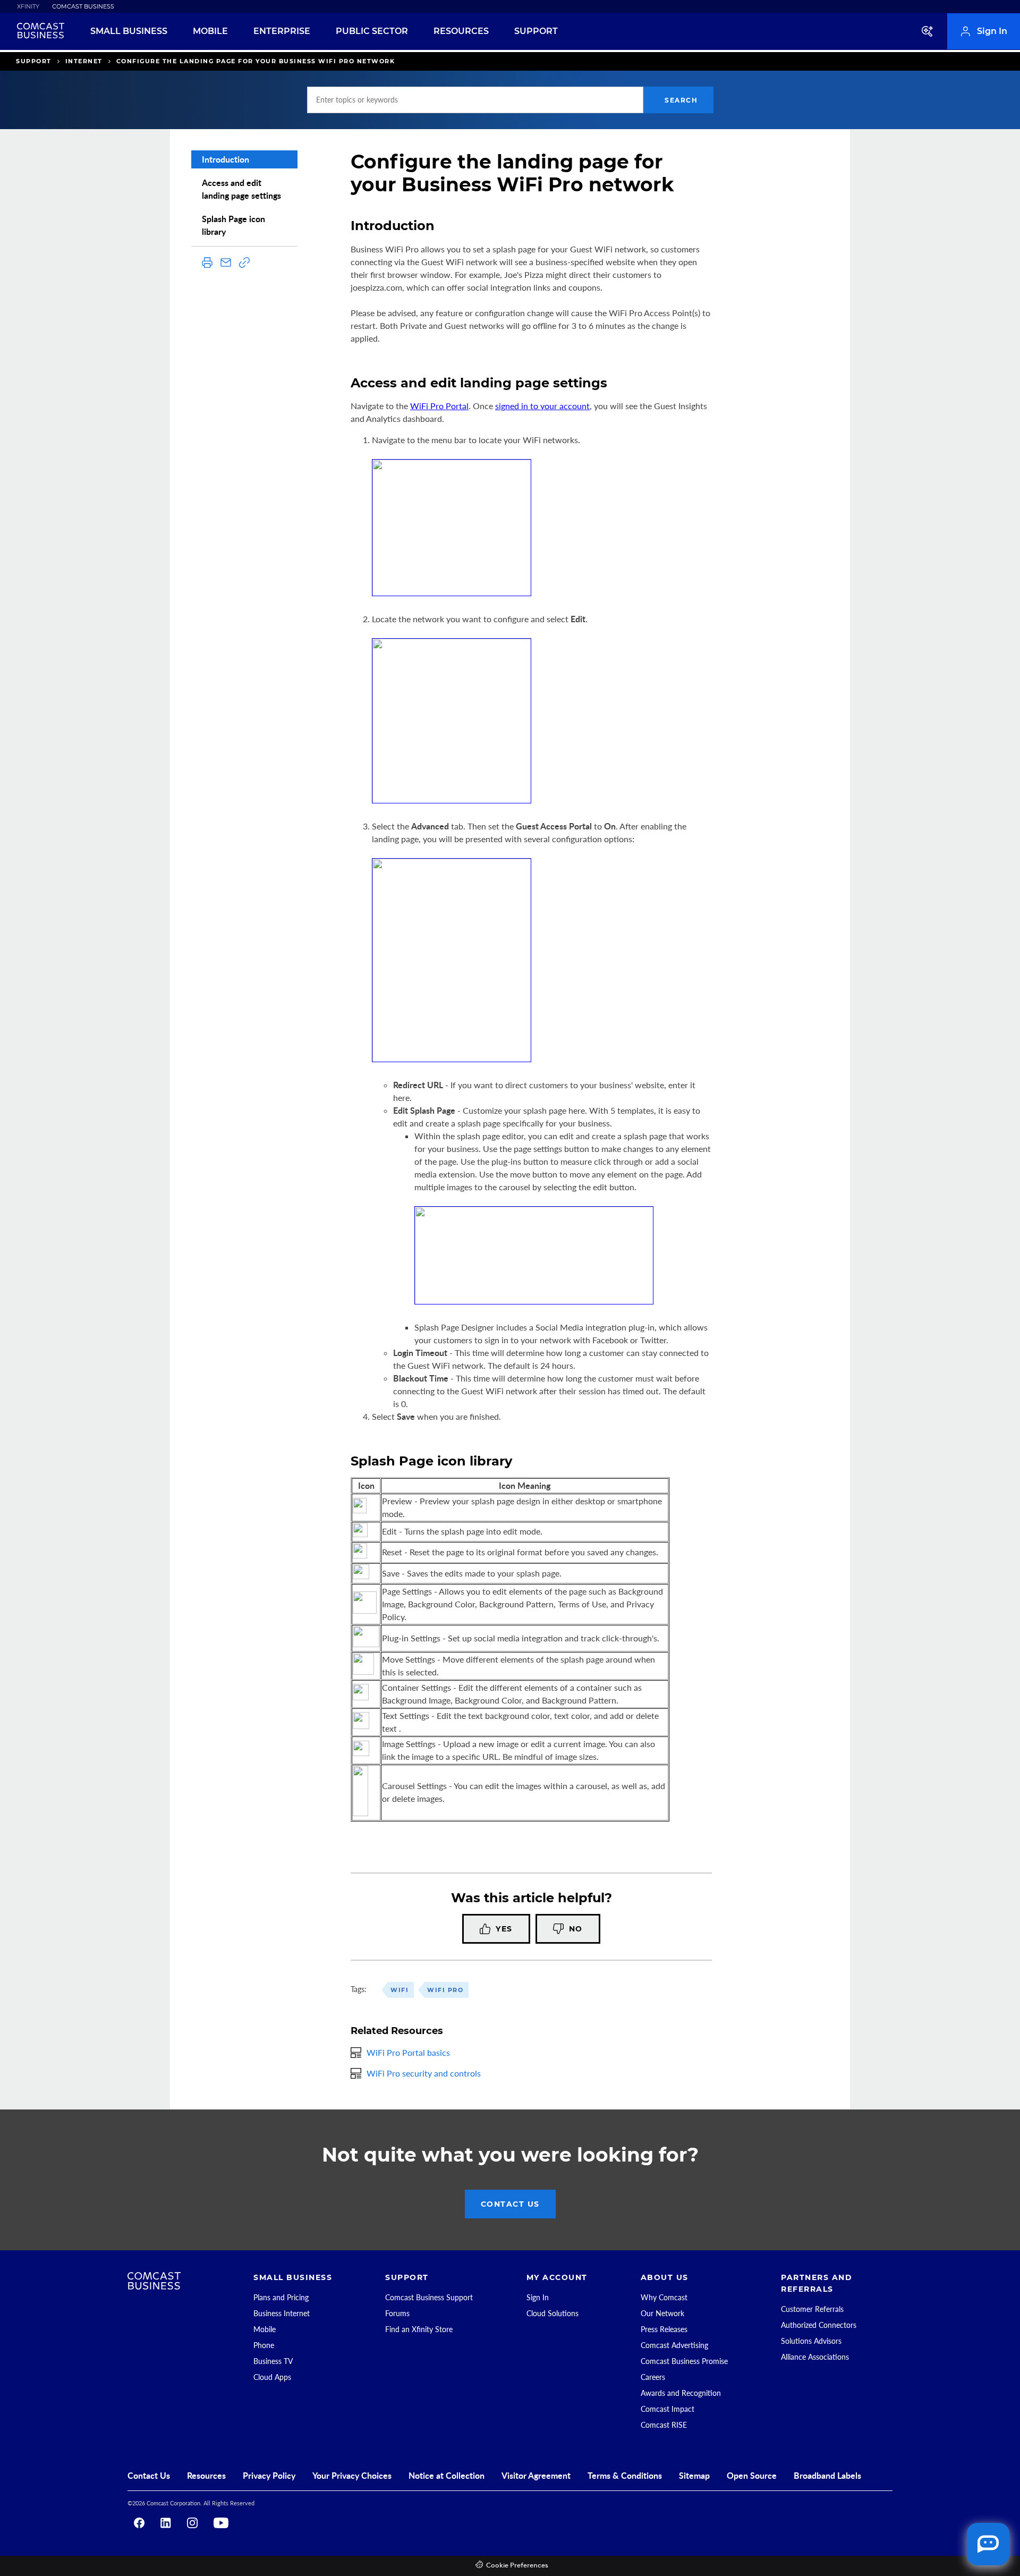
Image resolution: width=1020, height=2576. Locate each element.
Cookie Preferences (517, 2566)
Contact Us (510, 2204)
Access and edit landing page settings (241, 189)
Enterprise (282, 31)
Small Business (129, 31)
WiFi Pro (445, 1990)
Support (34, 61)
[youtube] (221, 2523)
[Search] (928, 31)
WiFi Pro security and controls (424, 2073)
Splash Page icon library (233, 225)
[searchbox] (475, 100)
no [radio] (576, 1929)
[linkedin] (166, 2523)
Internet (84, 61)
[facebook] (139, 2523)
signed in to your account (542, 406)
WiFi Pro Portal (439, 406)
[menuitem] (22, 7)
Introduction (226, 159)
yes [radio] (504, 1929)
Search (681, 100)
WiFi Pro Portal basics (408, 2052)
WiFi (399, 1990)
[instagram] (192, 2523)
